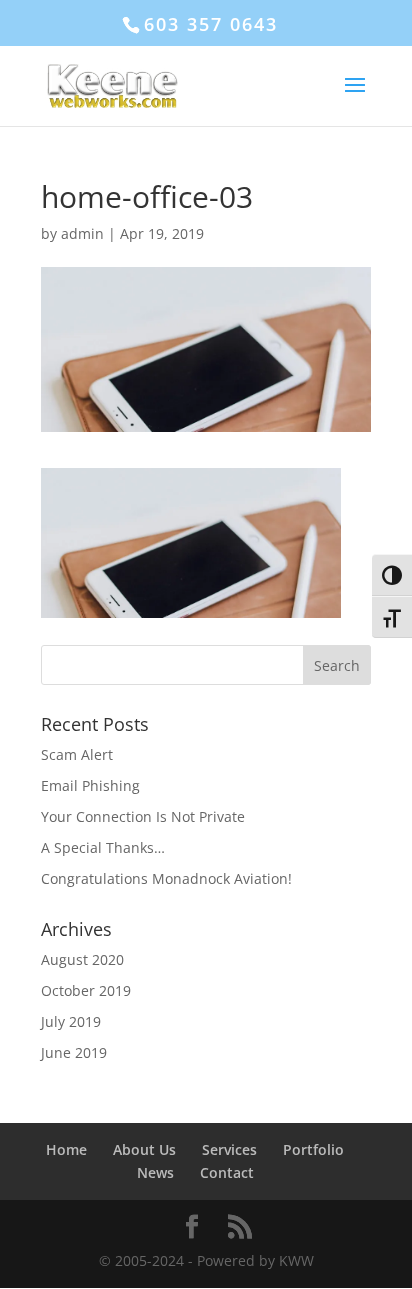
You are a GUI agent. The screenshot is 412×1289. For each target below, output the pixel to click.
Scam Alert (77, 754)
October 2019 (86, 990)
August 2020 (82, 959)
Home (66, 1149)
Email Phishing (90, 785)
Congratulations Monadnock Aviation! (166, 878)
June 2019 (74, 1052)
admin (82, 233)
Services (229, 1149)
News (155, 1172)
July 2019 (71, 1021)
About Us (144, 1149)
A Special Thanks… (103, 847)
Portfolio (313, 1149)
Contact (227, 1172)
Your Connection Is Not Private (143, 816)
